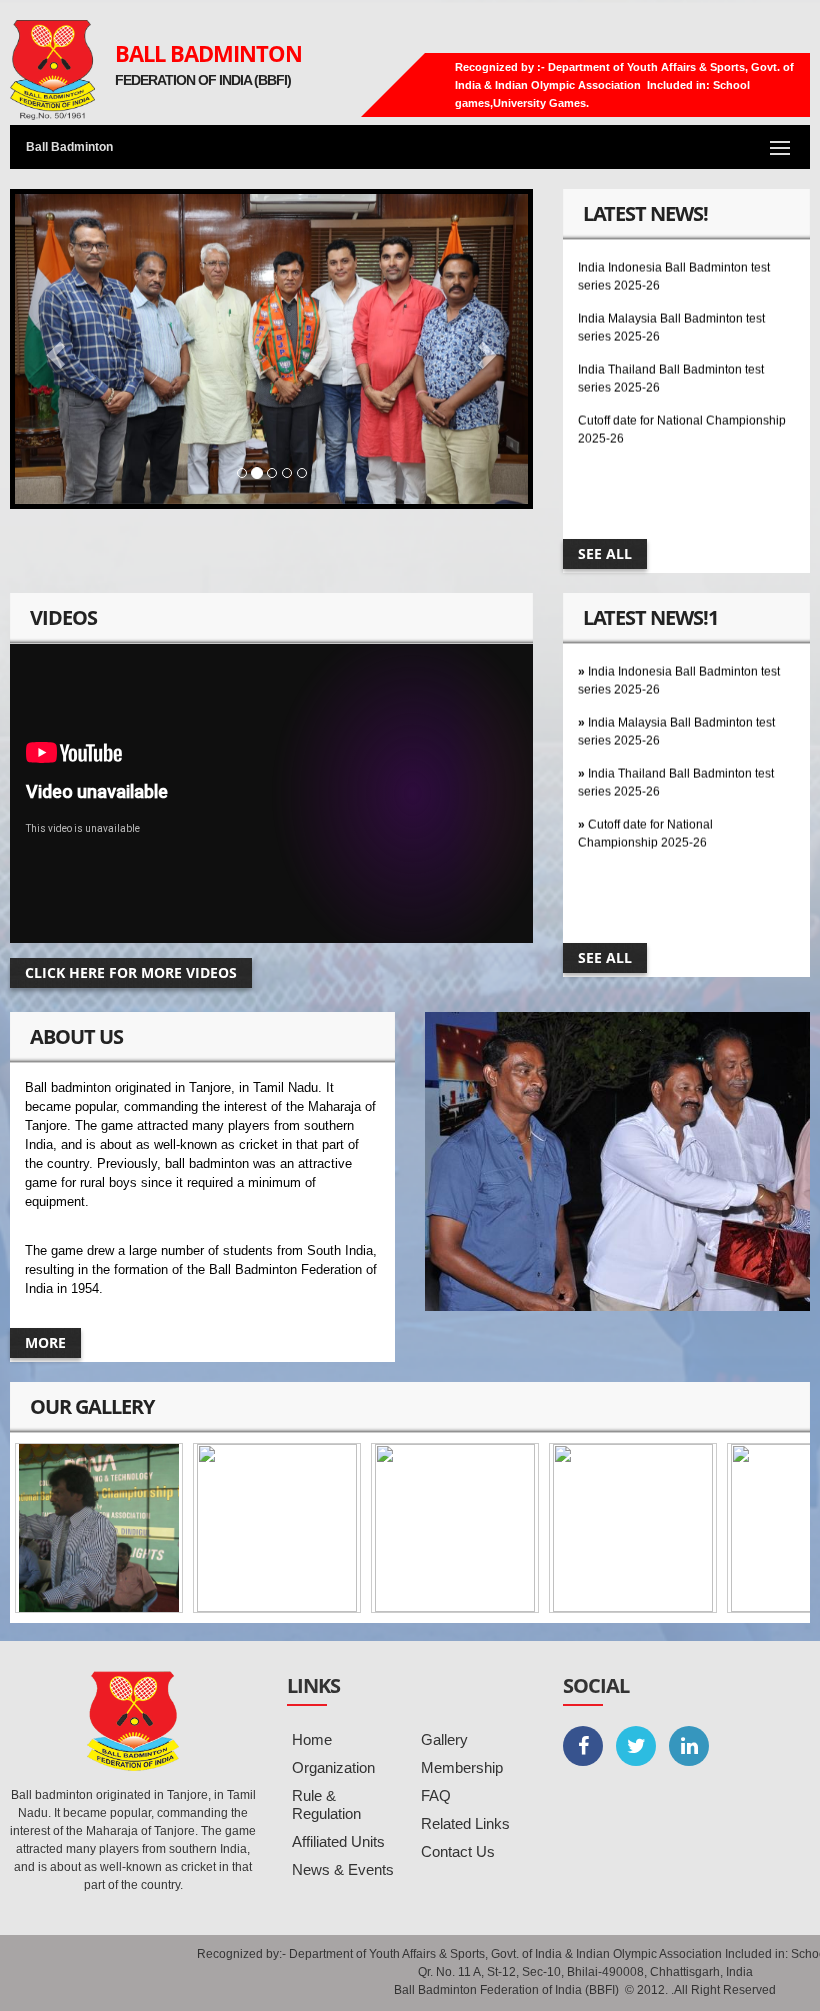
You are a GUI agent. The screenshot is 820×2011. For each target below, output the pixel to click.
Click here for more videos (131, 972)
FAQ (436, 1795)
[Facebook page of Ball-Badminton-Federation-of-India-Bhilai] (583, 1746)
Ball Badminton (208, 53)
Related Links (465, 1823)
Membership (462, 1767)
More (45, 1342)
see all (605, 553)
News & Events (343, 1869)
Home (312, 1739)
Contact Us (458, 1851)
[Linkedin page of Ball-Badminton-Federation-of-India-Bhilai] (689, 1746)
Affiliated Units (338, 1841)
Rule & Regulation (326, 1804)
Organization (333, 1767)
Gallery (444, 1739)
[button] (53, 349)
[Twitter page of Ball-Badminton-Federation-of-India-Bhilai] (636, 1746)
